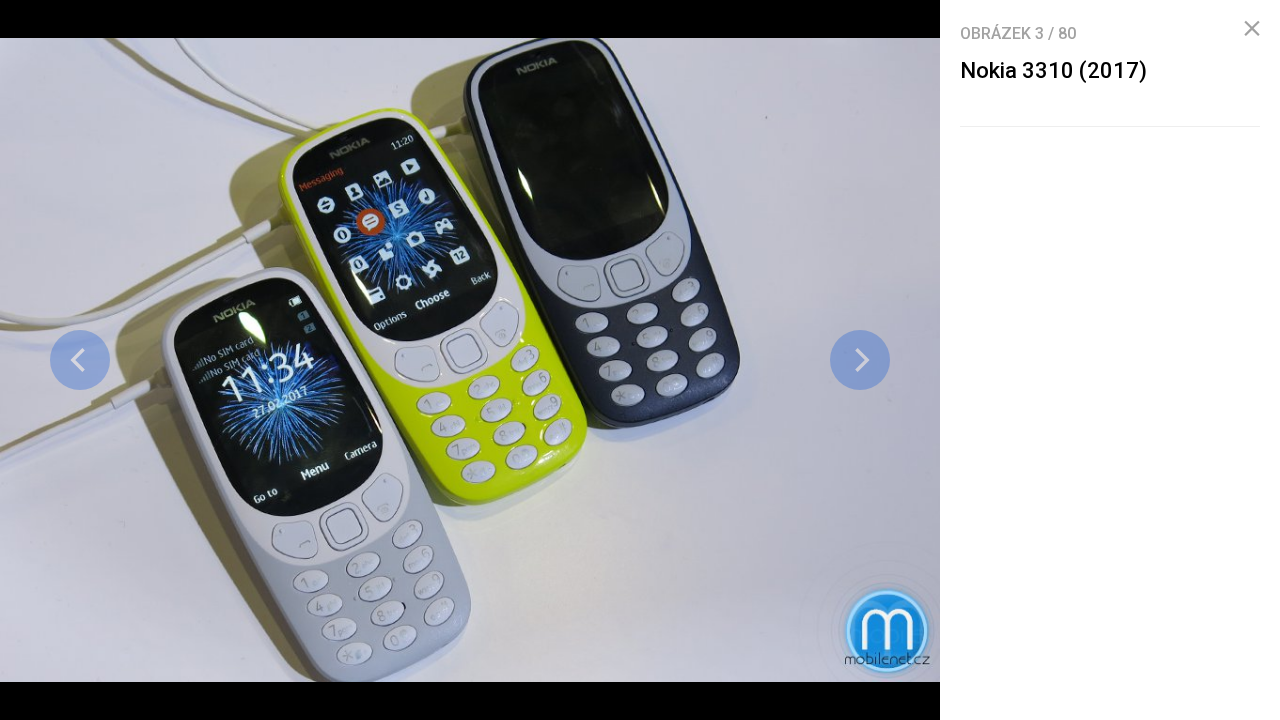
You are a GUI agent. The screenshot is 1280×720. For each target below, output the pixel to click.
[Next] (860, 360)
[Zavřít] (1252, 29)
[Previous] (80, 360)
